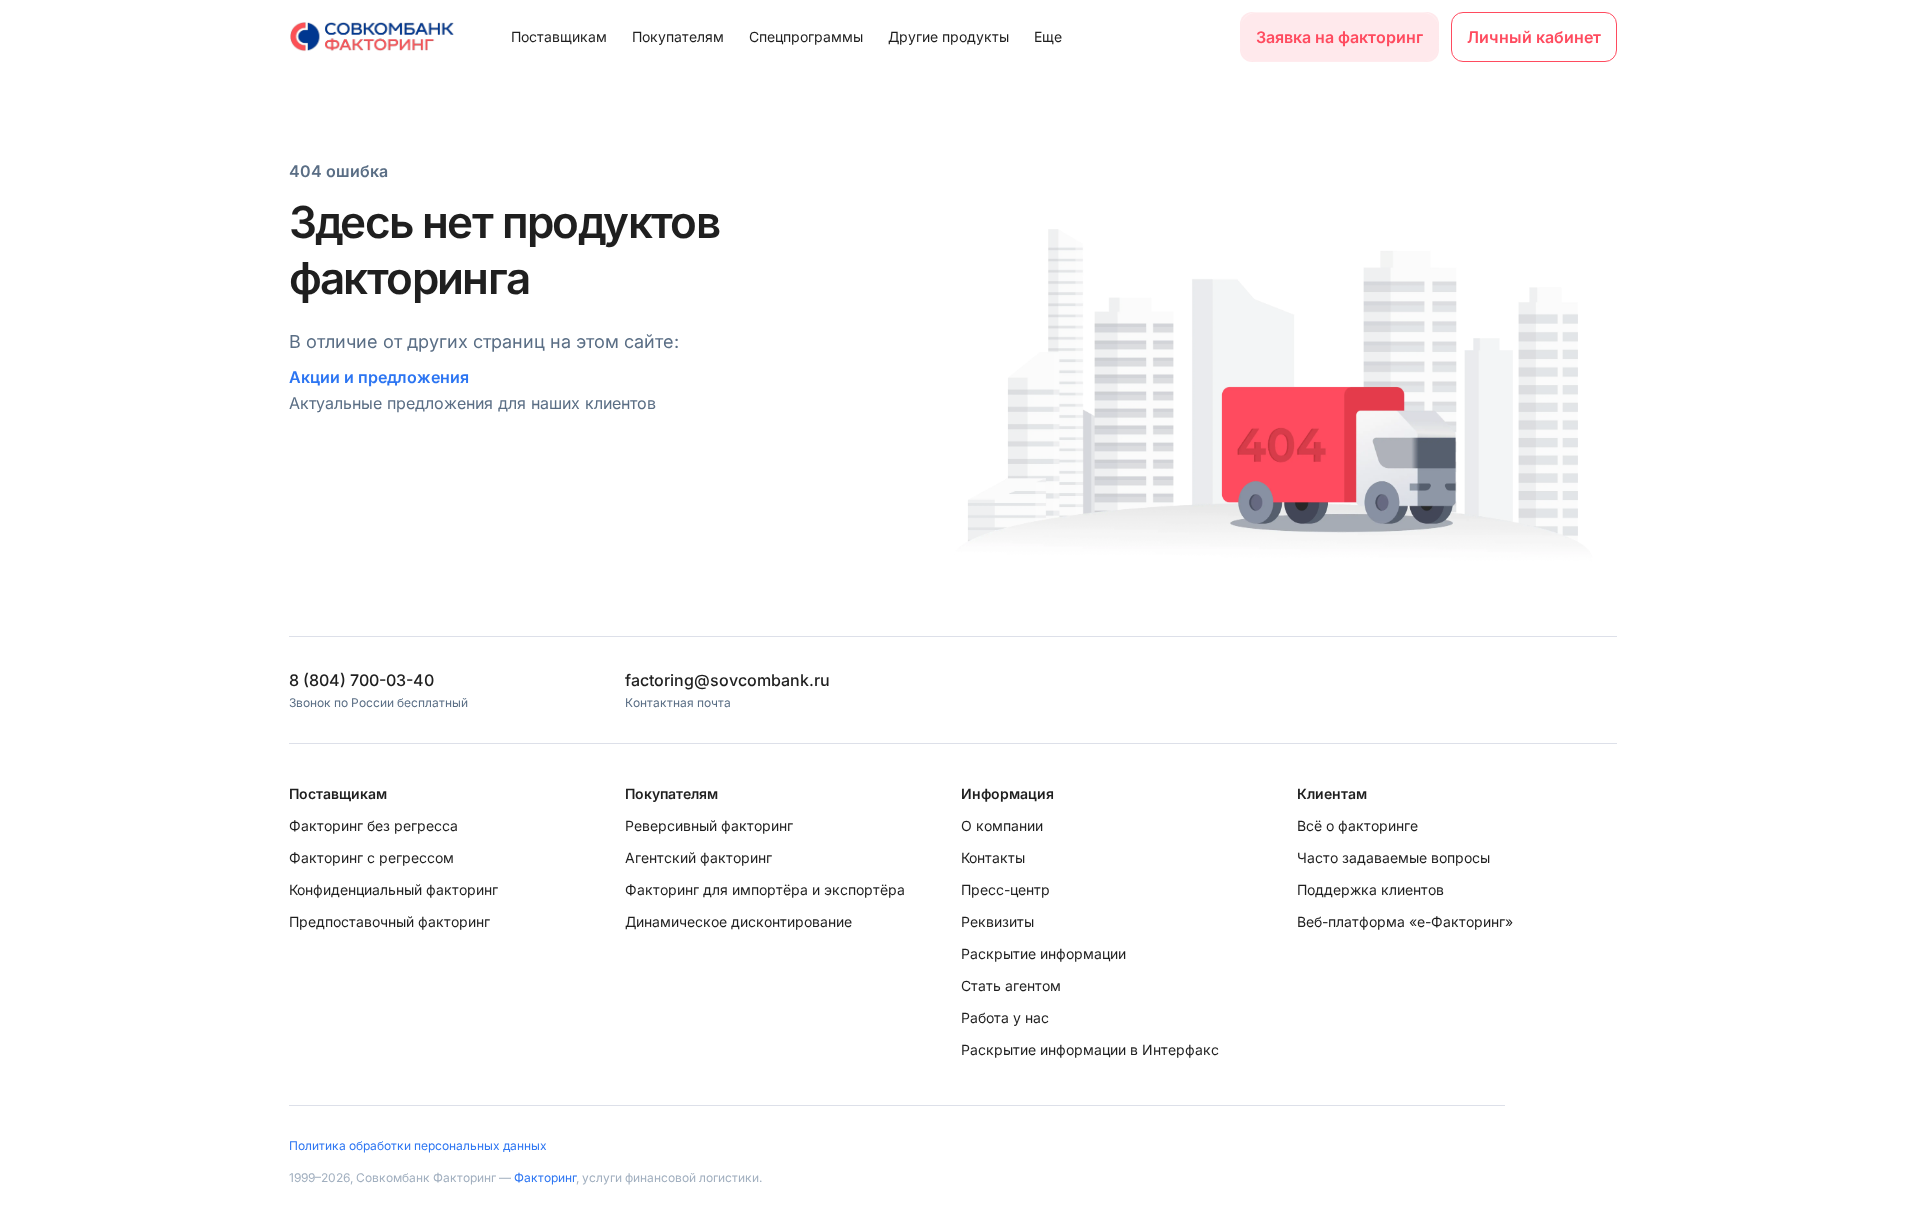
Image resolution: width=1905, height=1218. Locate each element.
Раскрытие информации (1043, 953)
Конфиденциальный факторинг (393, 889)
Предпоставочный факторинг (389, 921)
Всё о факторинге (1357, 825)
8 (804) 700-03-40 (361, 680)
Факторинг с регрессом (371, 857)
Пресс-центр (1005, 889)
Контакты (993, 857)
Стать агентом (1011, 985)
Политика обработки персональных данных (418, 1145)
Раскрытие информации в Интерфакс (1090, 1049)
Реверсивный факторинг (709, 825)
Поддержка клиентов (1370, 889)
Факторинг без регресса (373, 825)
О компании (1002, 825)
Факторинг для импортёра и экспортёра (765, 889)
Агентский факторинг (698, 857)
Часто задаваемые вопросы (1393, 857)
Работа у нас (1005, 1017)
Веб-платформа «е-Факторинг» (1405, 921)
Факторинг (545, 1177)
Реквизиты (997, 921)
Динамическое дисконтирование (738, 921)
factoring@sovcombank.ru (727, 680)
